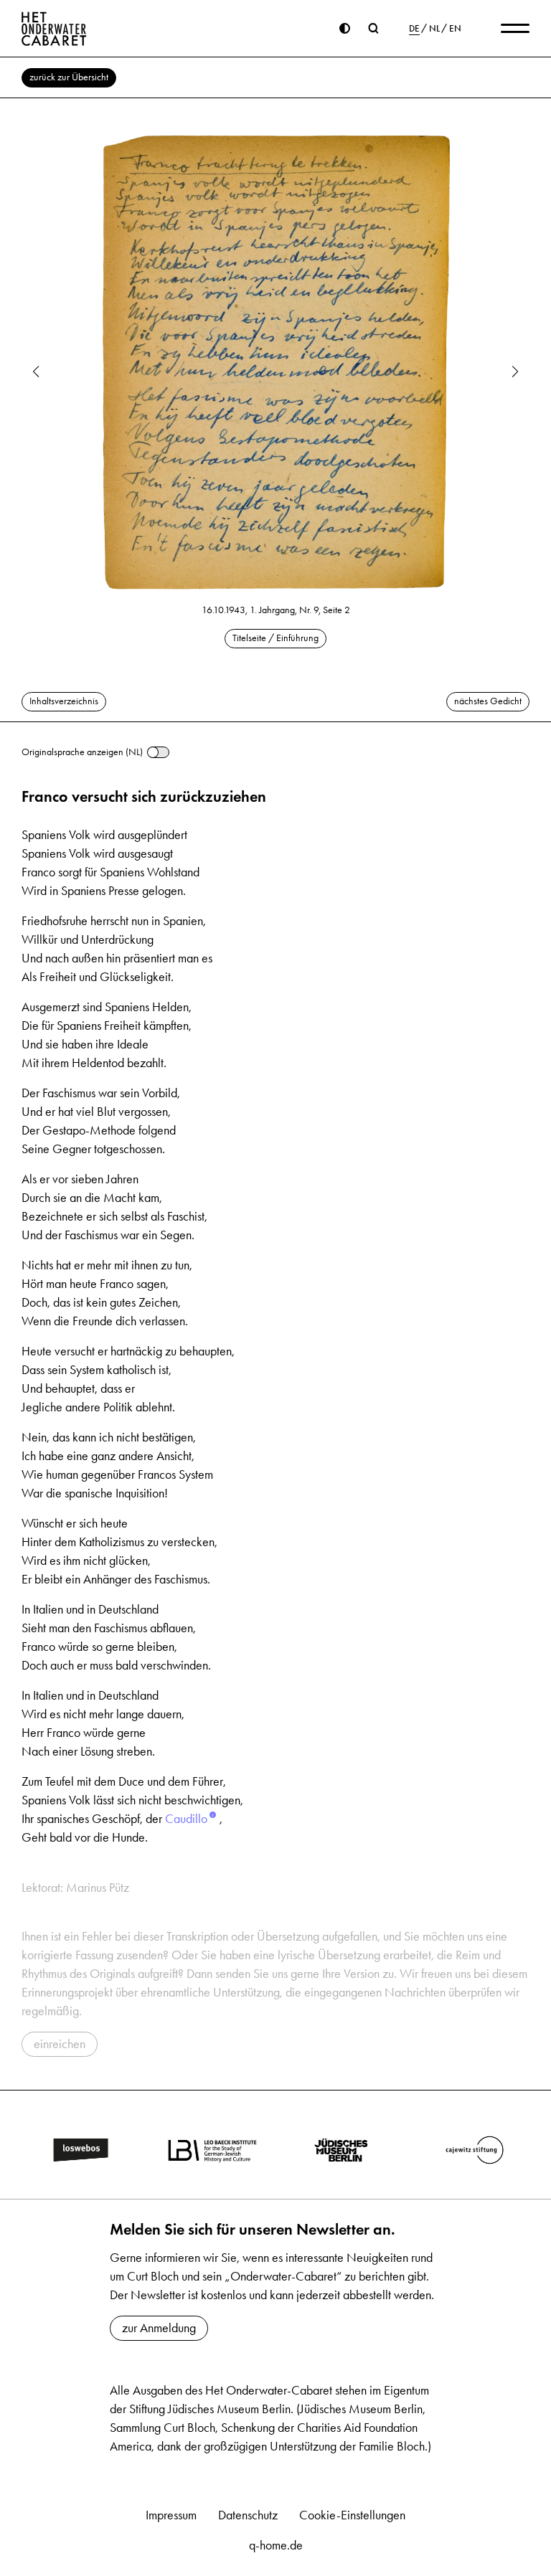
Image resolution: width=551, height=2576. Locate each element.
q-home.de (276, 2545)
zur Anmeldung (159, 2328)
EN (455, 29)
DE (414, 29)
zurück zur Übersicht (69, 77)
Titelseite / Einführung (275, 638)
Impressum (171, 2515)
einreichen (60, 2044)
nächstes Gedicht (488, 701)
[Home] (54, 29)
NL (434, 29)
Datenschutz (248, 2515)
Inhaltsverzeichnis (64, 701)
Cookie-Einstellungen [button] (352, 2515)
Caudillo (186, 1819)
